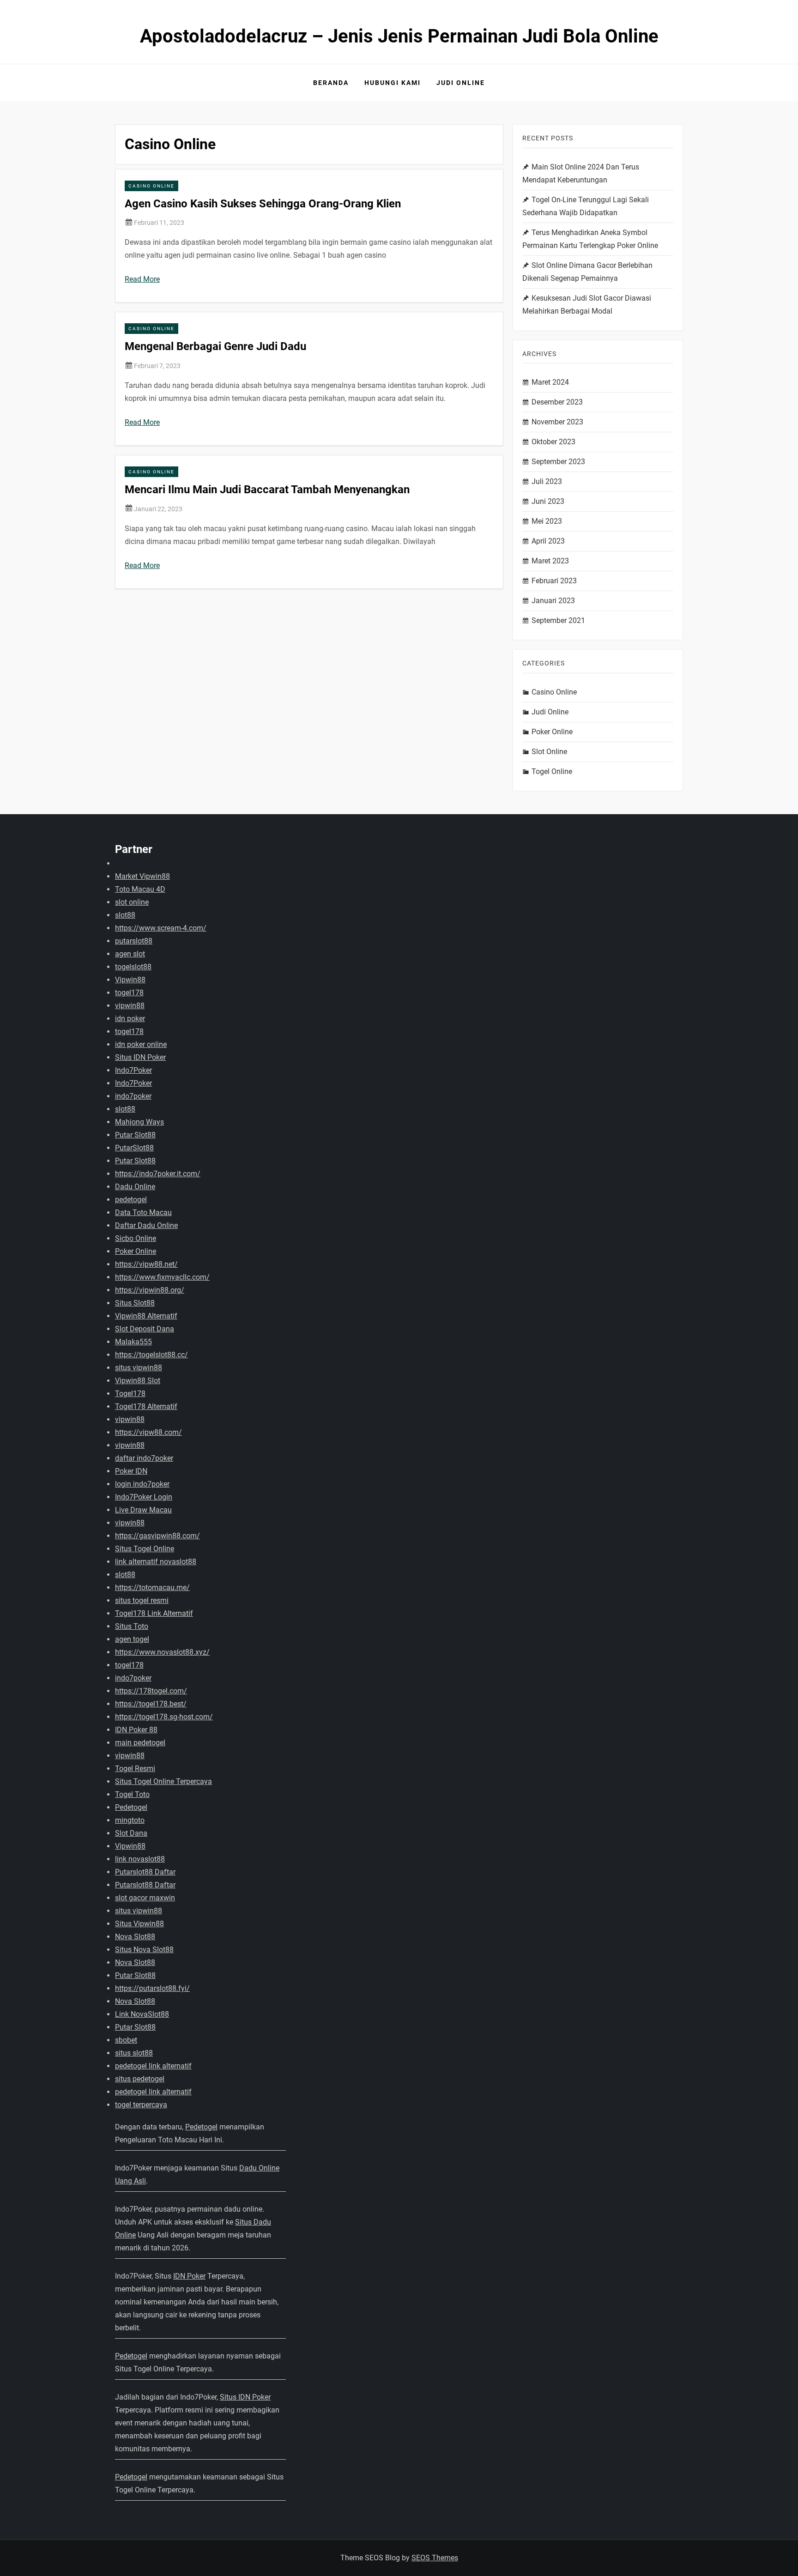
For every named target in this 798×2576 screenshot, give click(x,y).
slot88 (125, 915)
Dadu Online (135, 1187)
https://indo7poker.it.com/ (158, 1174)
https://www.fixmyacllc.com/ (162, 1277)
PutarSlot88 (134, 1148)
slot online (132, 902)
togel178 (129, 993)
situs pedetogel (140, 2079)
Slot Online (549, 752)
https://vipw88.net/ (146, 1264)
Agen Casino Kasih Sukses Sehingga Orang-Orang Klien (263, 204)
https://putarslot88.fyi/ (152, 1988)
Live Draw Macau (143, 1510)
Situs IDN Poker (140, 1057)
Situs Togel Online (145, 1549)
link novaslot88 (140, 1859)
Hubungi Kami (393, 83)
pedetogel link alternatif (153, 2066)
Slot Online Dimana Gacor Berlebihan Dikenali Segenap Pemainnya (587, 272)
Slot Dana (131, 1833)
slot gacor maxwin (145, 1898)
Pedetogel (131, 1807)
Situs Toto (132, 1626)
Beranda (331, 83)
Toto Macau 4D (140, 889)
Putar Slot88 (135, 1135)
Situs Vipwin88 (139, 1924)
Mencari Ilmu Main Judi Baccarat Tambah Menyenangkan (267, 490)
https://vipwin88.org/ (150, 1290)
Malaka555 (133, 1342)
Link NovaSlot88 (142, 2014)
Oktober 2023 (553, 442)
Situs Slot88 (135, 1303)
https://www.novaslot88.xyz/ (162, 1652)
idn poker (130, 1019)
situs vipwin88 (139, 1368)
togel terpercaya (141, 2105)
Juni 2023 (548, 501)
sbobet (126, 2040)
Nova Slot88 (135, 1937)
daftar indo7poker (144, 1458)
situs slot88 (134, 2053)
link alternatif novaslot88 (156, 1562)
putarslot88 (134, 941)
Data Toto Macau (143, 1212)
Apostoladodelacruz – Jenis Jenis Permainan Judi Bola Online (399, 36)
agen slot (130, 954)
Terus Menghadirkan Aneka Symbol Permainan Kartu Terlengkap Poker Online (590, 239)
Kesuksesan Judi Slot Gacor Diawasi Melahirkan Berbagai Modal (587, 305)
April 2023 (548, 541)
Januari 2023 (553, 601)
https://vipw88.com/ (148, 1432)
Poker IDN (131, 1471)
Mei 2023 (547, 521)
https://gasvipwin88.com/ (157, 1536)
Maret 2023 (550, 561)
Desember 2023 (557, 402)
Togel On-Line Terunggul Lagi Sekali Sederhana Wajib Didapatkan (586, 206)
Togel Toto (132, 1794)
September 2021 (558, 620)
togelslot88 (133, 967)
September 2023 (558, 462)
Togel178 (130, 1394)
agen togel (132, 1639)
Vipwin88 (130, 980)
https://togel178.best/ (151, 1704)
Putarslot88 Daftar (145, 1872)
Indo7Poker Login (144, 1497)
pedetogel (131, 1200)
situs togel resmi (142, 1600)
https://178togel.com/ (151, 1691)
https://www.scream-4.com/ (161, 928)
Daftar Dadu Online (146, 1225)
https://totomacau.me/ (152, 1587)
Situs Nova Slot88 (144, 1950)
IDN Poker (189, 2276)
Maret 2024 (550, 382)
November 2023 (557, 422)
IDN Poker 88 (136, 1730)
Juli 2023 (547, 481)
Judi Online (461, 83)
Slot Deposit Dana (145, 1329)
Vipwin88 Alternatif (146, 1316)
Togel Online (552, 771)
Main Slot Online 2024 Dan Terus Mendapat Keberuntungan (581, 173)
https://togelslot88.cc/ (151, 1355)
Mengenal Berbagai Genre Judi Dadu (215, 346)
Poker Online (552, 732)
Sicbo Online (136, 1238)
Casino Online (151, 186)
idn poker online (141, 1044)
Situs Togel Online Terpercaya (163, 1781)
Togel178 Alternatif (146, 1406)
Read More (142, 279)
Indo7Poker (133, 1070)
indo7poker (133, 1096)
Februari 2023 (554, 581)
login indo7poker (142, 1484)
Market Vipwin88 (142, 876)
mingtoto (130, 1820)
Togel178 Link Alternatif (154, 1613)
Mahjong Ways (139, 1122)
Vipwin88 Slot (138, 1381)
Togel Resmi (135, 1769)
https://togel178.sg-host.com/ (164, 1717)
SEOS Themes (435, 2558)
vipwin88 (130, 1006)
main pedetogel (140, 1743)
